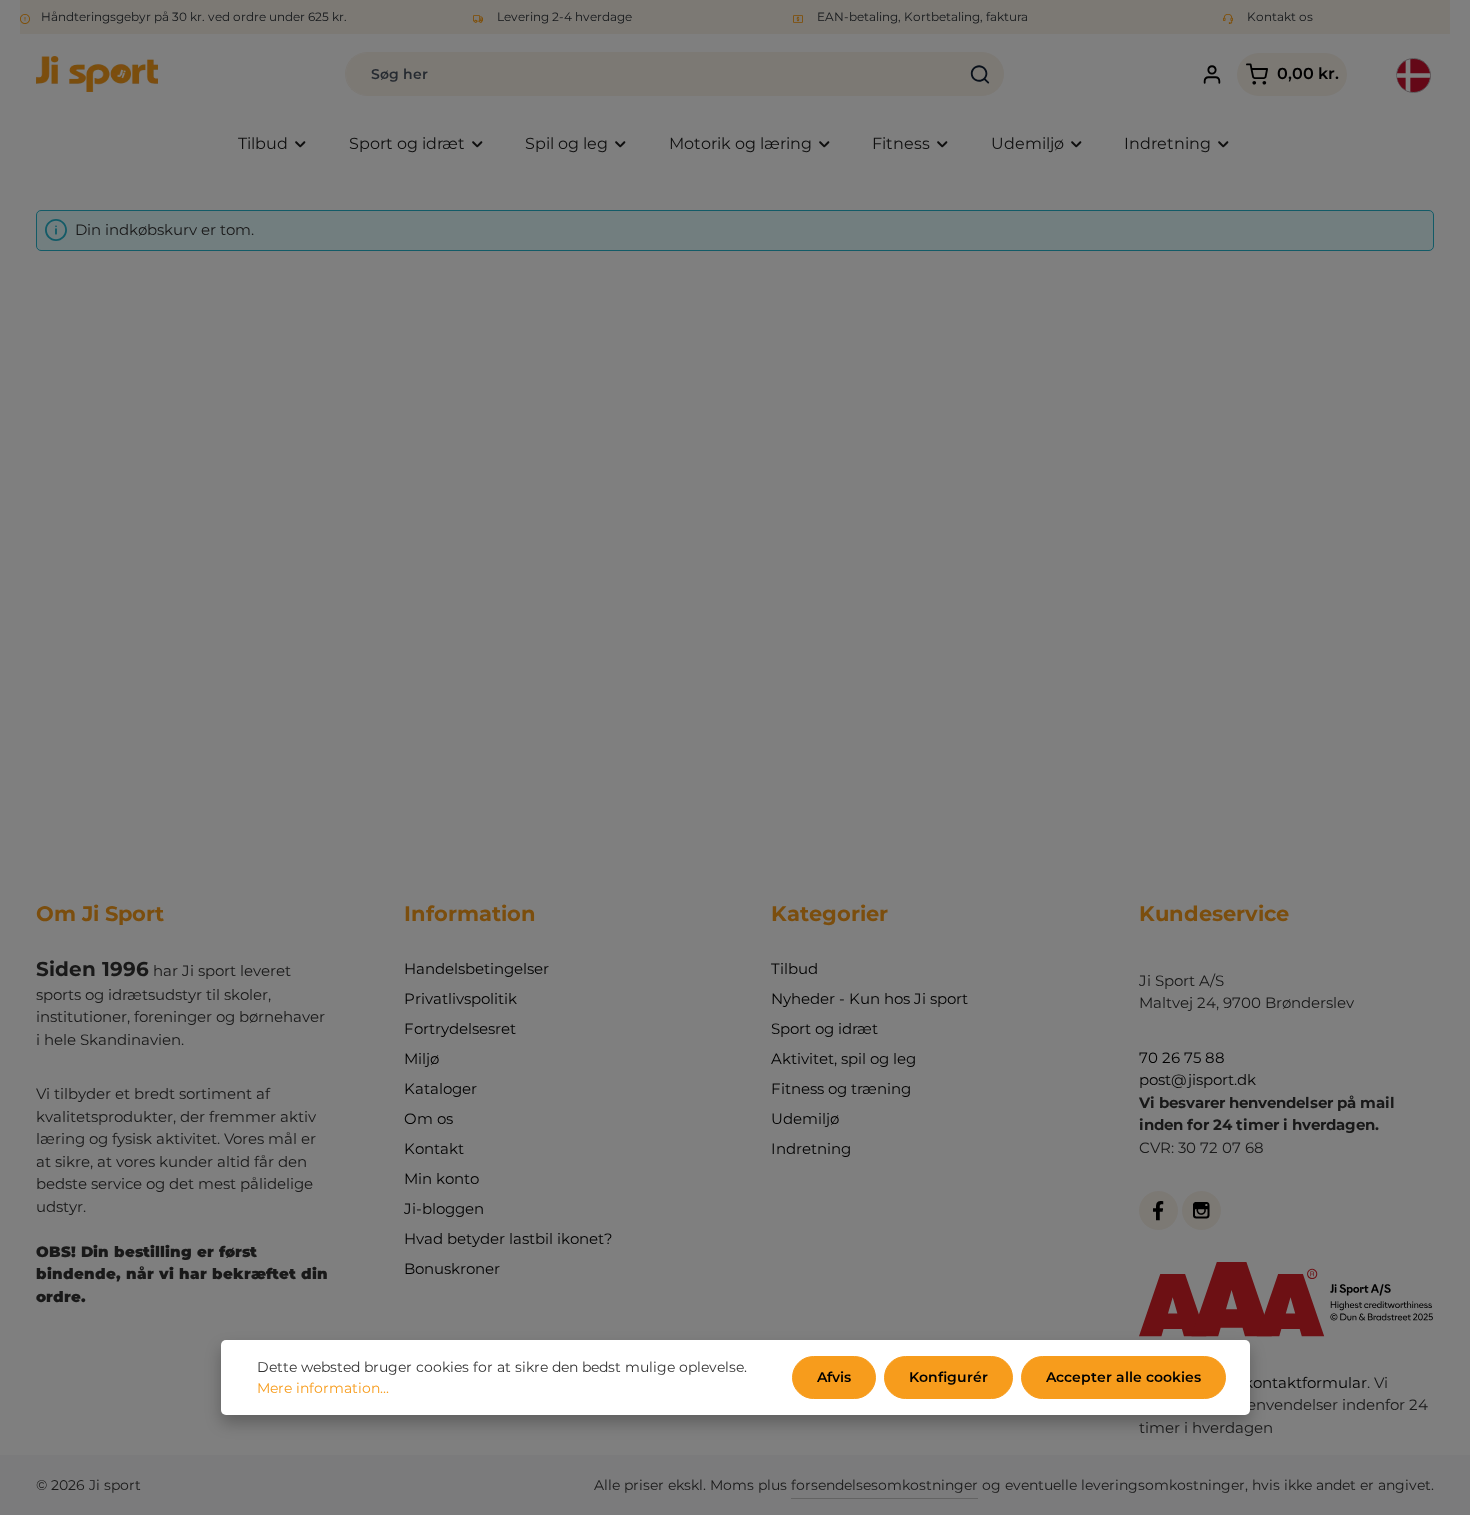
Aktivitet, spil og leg (843, 1058)
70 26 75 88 (1182, 1057)
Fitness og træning (841, 1088)
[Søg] (980, 74)
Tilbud (794, 968)
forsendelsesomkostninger (884, 1485)
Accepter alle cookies (1123, 1377)
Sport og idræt (824, 1028)
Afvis (834, 1377)
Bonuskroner (452, 1268)
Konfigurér (948, 1377)
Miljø (421, 1058)
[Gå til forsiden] (97, 74)
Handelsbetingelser (476, 968)
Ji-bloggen (444, 1208)
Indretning (811, 1148)
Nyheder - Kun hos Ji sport (869, 998)
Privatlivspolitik (460, 998)
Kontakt (434, 1148)
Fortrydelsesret (460, 1028)
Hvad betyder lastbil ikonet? (508, 1238)
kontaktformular (1305, 1382)
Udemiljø (805, 1118)
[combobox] (651, 74)
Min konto (441, 1178)
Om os (428, 1118)
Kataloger (440, 1088)
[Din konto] (1211, 74)
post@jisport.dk (1197, 1079)
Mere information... (323, 1388)
